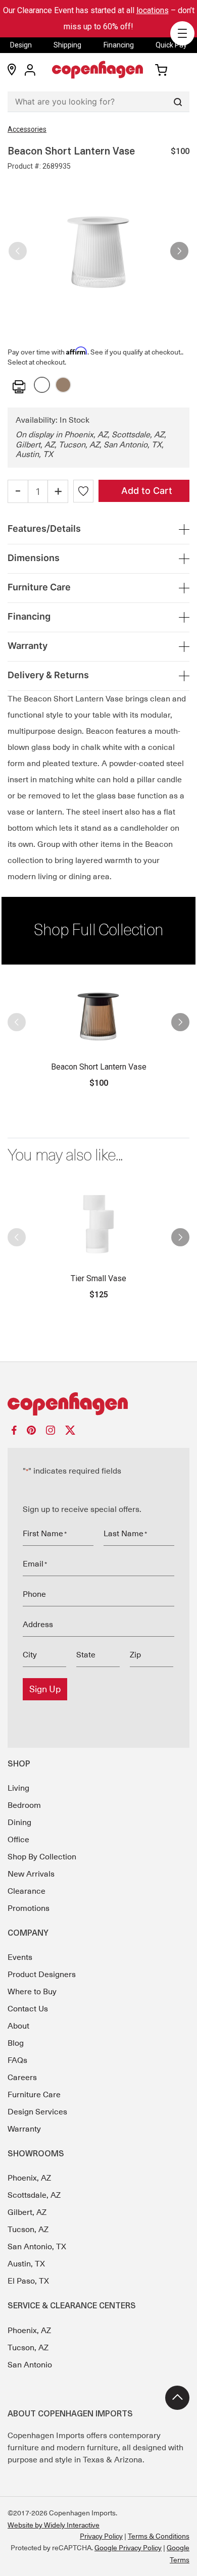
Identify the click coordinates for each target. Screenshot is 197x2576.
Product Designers (42, 1975)
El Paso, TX (28, 2281)
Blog (16, 2043)
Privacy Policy (101, 2536)
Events (20, 1957)
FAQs (17, 2060)
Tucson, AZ (28, 2230)
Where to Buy (32, 1992)
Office (18, 1840)
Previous (18, 247)
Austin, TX (26, 2264)
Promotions (29, 1908)
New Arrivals (31, 1874)
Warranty (24, 2129)
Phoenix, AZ (29, 2178)
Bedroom (24, 1805)
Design (21, 45)
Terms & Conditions (159, 2536)
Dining (19, 1823)
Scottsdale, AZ (34, 2195)
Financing (119, 45)
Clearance (27, 1891)
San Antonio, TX (37, 2247)
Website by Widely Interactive (54, 2525)
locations (153, 10)
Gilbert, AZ (27, 2212)
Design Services (37, 2112)
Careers (22, 2078)
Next (179, 247)
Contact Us (28, 2009)
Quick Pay (171, 45)
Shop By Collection (42, 1857)
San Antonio (30, 2365)
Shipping (67, 45)
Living (18, 1788)
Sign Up (45, 1689)
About (18, 2026)
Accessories (27, 129)
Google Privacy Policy (128, 2548)
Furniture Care (34, 2095)
